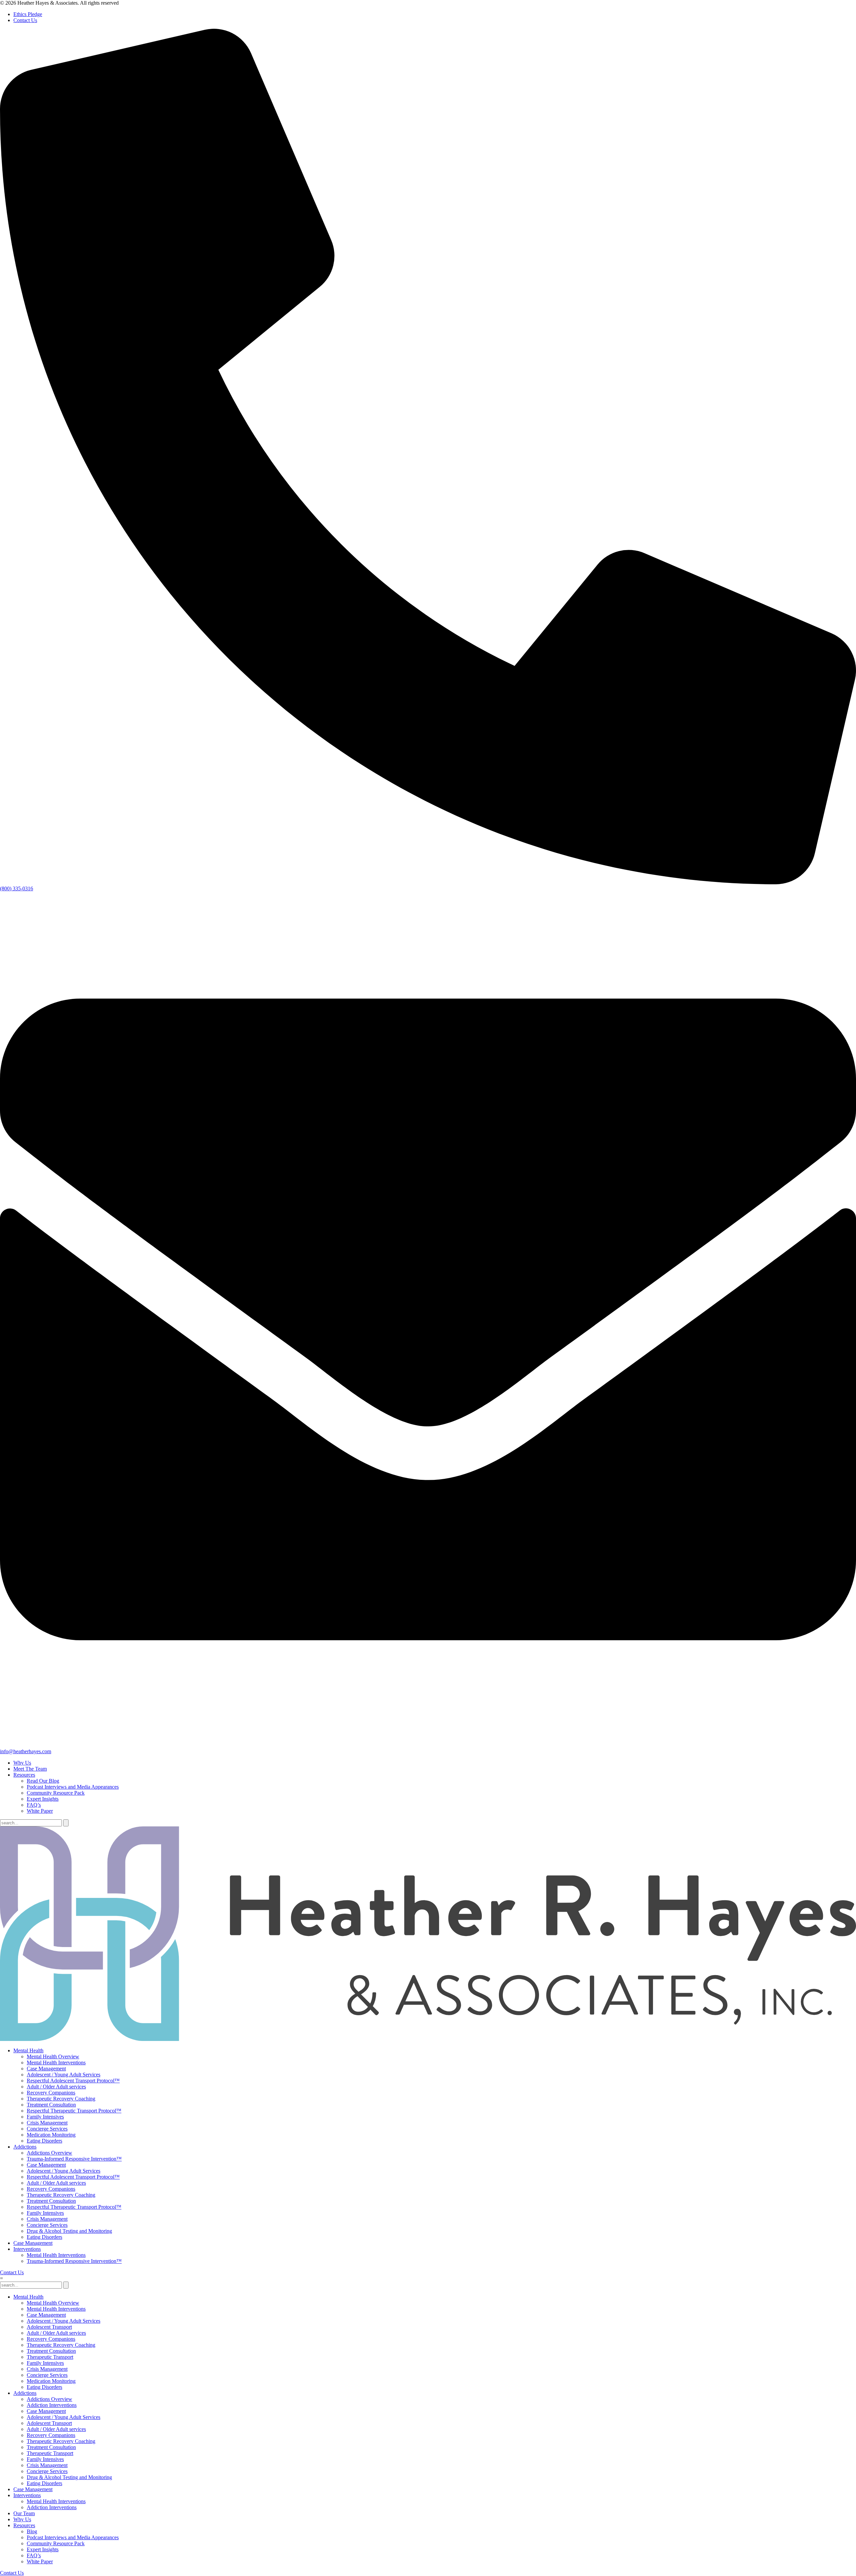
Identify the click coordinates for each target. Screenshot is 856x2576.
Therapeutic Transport (50, 2357)
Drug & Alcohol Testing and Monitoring (69, 2231)
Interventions (27, 2249)
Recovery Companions (51, 2093)
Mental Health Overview (53, 2056)
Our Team (24, 2513)
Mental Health (28, 2050)
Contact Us (25, 20)
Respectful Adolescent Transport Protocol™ (73, 2081)
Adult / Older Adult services (56, 2087)
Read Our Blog (43, 1781)
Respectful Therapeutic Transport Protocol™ (74, 2111)
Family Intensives (45, 2117)
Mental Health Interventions (56, 2063)
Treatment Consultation (51, 2105)
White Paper (40, 1811)
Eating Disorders (44, 2141)
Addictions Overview (49, 2153)
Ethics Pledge (28, 14)
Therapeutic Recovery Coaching (61, 2099)
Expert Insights (43, 1799)
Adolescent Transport (49, 2327)
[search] (66, 1823)
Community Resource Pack (56, 1793)
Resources (24, 1775)
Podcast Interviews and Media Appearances (73, 1787)
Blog (32, 2531)
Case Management (46, 2069)
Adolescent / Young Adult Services (64, 2075)
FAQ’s (34, 1805)
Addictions (25, 2147)
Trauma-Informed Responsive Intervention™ (74, 2159)
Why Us (22, 1763)
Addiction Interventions (52, 2405)
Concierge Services (47, 2129)
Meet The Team (30, 1769)
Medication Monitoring (51, 2135)
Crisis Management (47, 2123)
